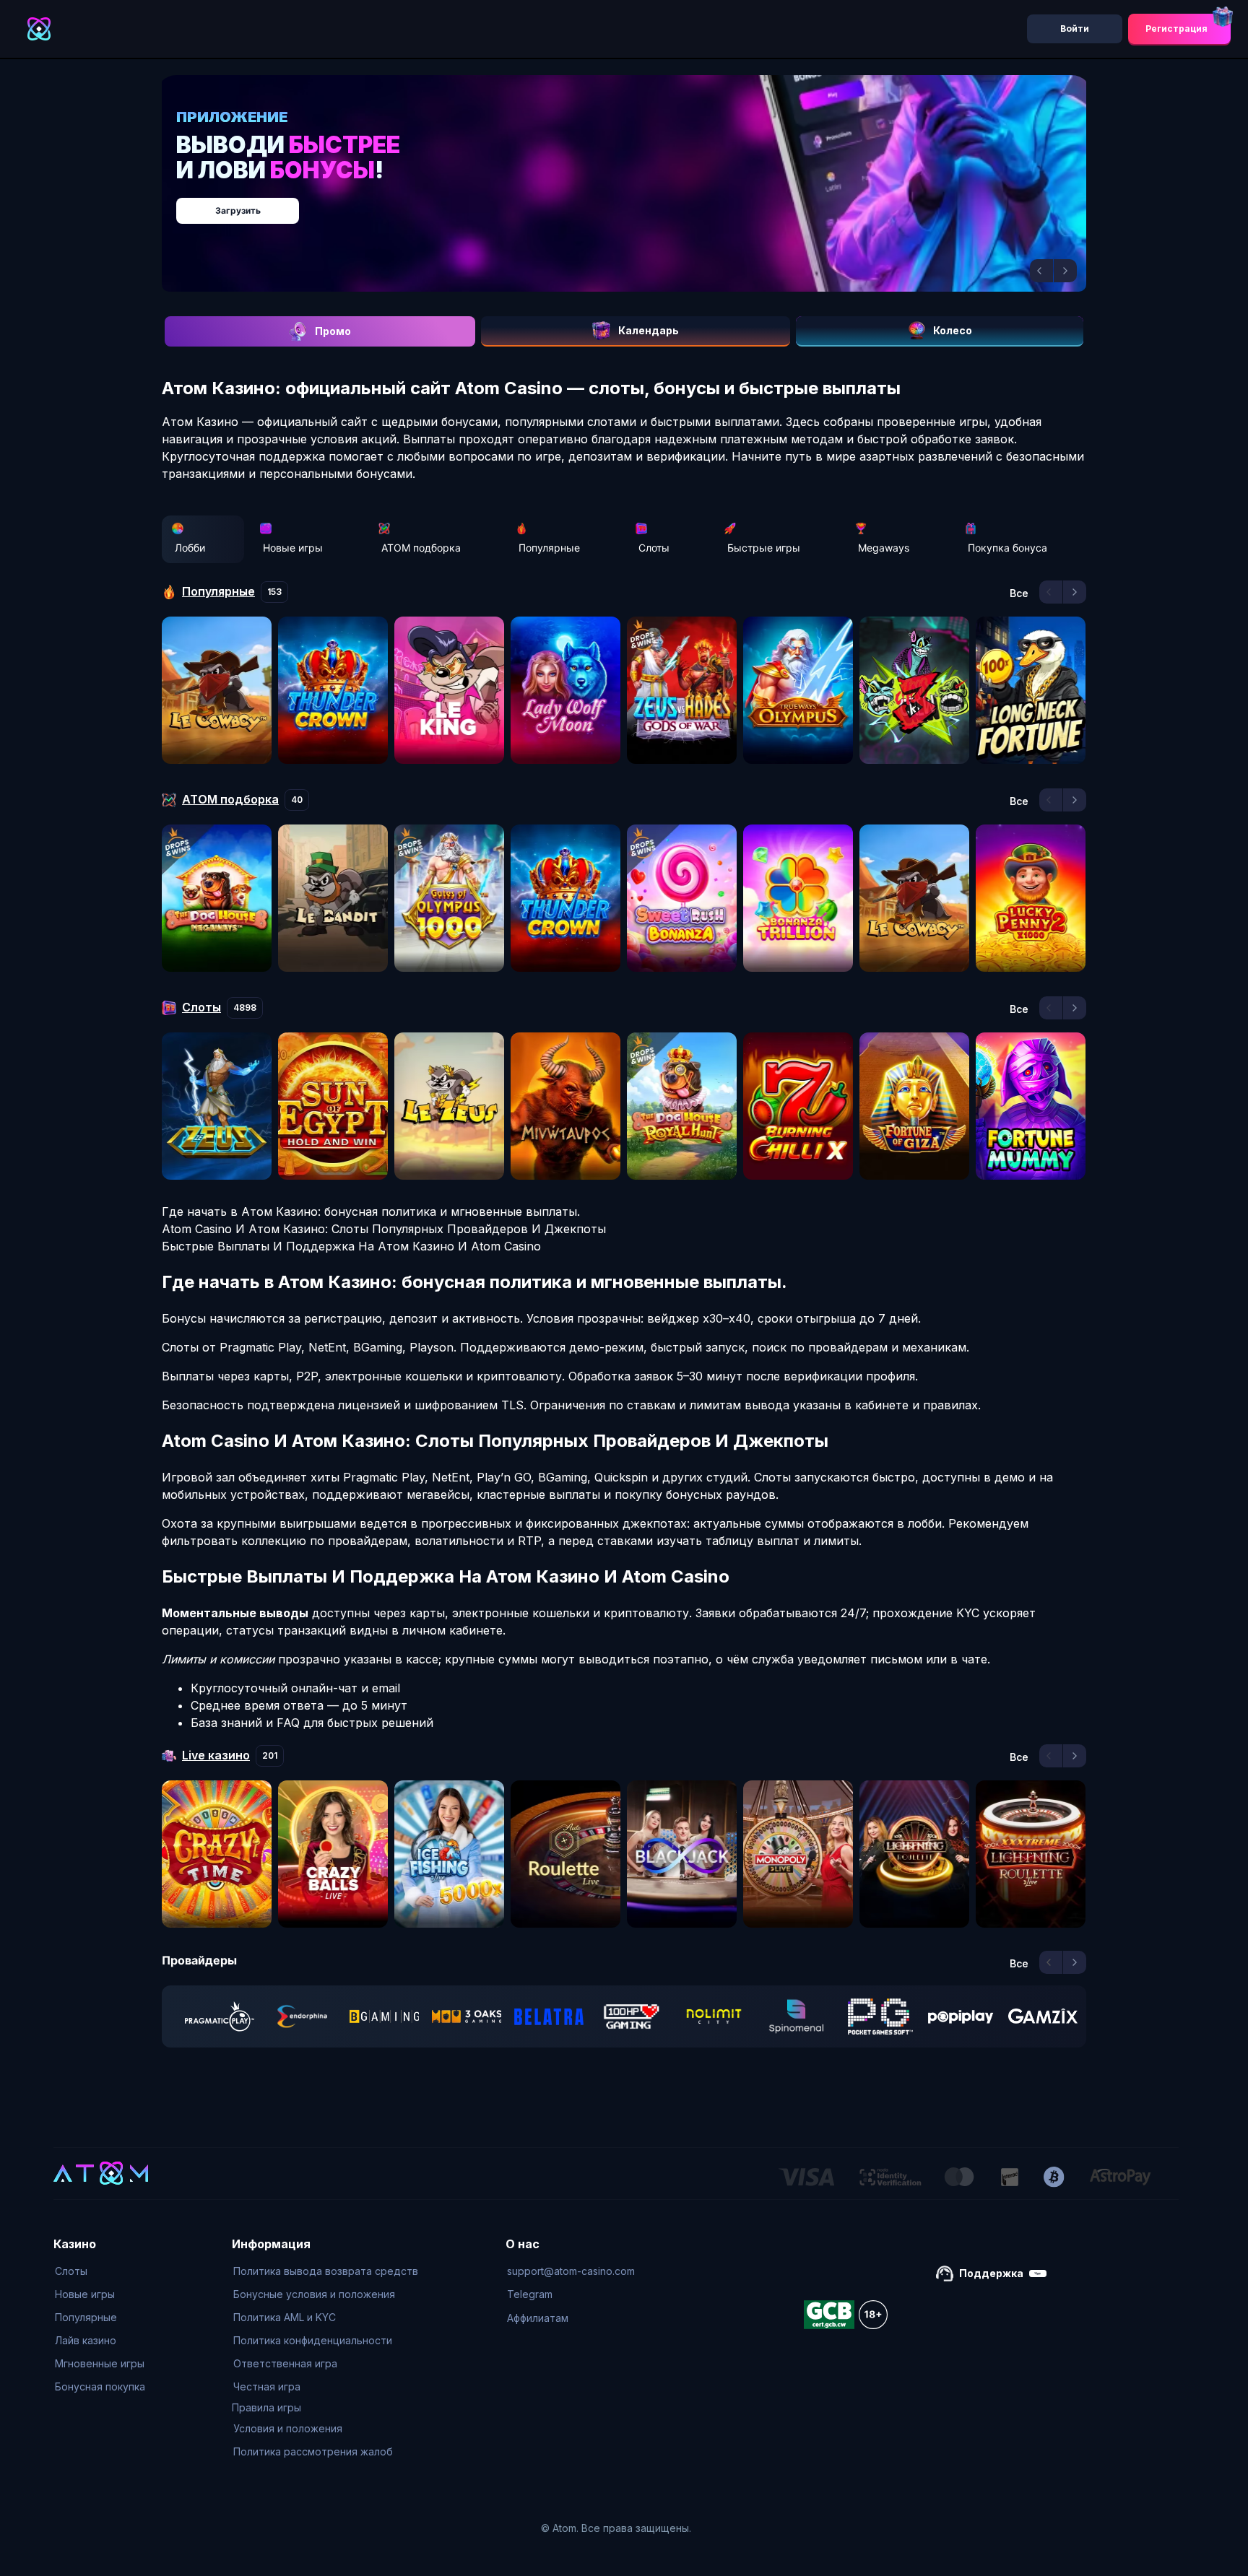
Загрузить (639, 203)
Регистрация (1176, 29)
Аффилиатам (538, 2318)
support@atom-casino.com (571, 2271)
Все (1019, 593)
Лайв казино (86, 2340)
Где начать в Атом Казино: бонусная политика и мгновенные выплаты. (371, 1211)
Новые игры (293, 548)
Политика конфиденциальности (313, 2340)
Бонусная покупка (100, 2386)
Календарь (649, 330)
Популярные (549, 548)
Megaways (884, 548)
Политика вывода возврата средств (326, 2271)
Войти (1075, 29)
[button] (1041, 271)
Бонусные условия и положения (314, 2294)
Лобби (190, 548)
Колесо (953, 330)
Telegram (530, 2294)
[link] (220, 2016)
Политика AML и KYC (285, 2317)
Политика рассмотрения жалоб (313, 2451)
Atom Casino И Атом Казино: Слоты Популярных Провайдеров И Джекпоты (384, 1229)
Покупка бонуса (1007, 548)
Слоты (654, 548)
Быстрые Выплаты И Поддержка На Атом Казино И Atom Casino (351, 1246)
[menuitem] (100, 2271)
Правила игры (266, 2407)
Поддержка (991, 2273)
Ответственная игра (285, 2363)
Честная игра (267, 2386)
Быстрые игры (764, 548)
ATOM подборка (421, 548)
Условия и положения (288, 2428)
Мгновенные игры (100, 2363)
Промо (333, 331)
